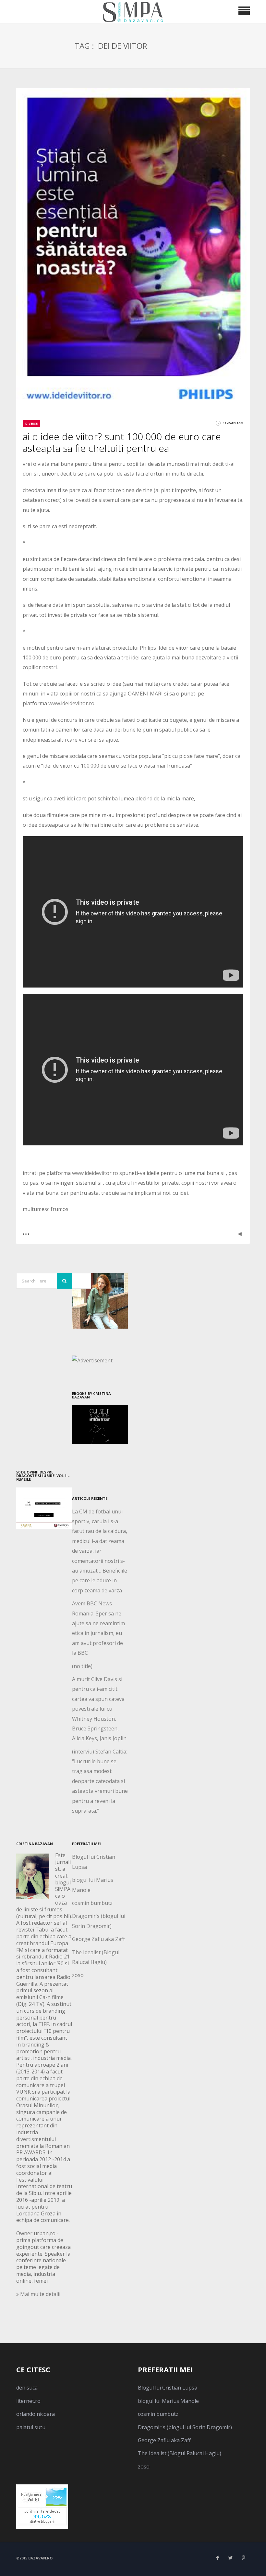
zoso (78, 1975)
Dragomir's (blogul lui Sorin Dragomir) (185, 2427)
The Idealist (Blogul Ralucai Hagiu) (180, 2453)
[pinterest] (243, 2558)
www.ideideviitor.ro (71, 703)
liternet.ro (28, 2401)
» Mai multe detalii (38, 2294)
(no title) (82, 1666)
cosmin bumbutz (92, 1903)
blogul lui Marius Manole (168, 2401)
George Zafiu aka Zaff (98, 1939)
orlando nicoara (36, 2414)
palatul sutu (31, 2427)
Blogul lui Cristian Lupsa (168, 2388)
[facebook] (217, 2558)
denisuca (27, 2388)
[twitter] (230, 2558)
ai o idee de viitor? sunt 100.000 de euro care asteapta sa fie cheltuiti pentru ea (122, 442)
